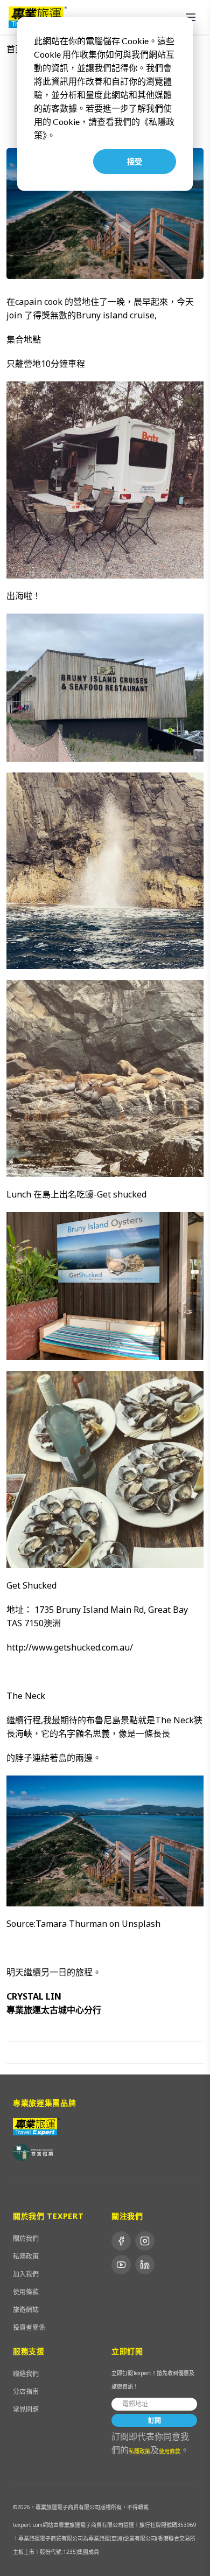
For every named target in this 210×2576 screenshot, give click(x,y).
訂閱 (155, 2421)
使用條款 (26, 2292)
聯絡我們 (26, 2374)
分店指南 (26, 2391)
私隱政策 (26, 2256)
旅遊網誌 (26, 2310)
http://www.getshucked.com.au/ (70, 1647)
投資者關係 (29, 2327)
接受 (135, 161)
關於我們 (26, 2239)
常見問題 (26, 2409)
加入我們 (26, 2274)
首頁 (15, 49)
